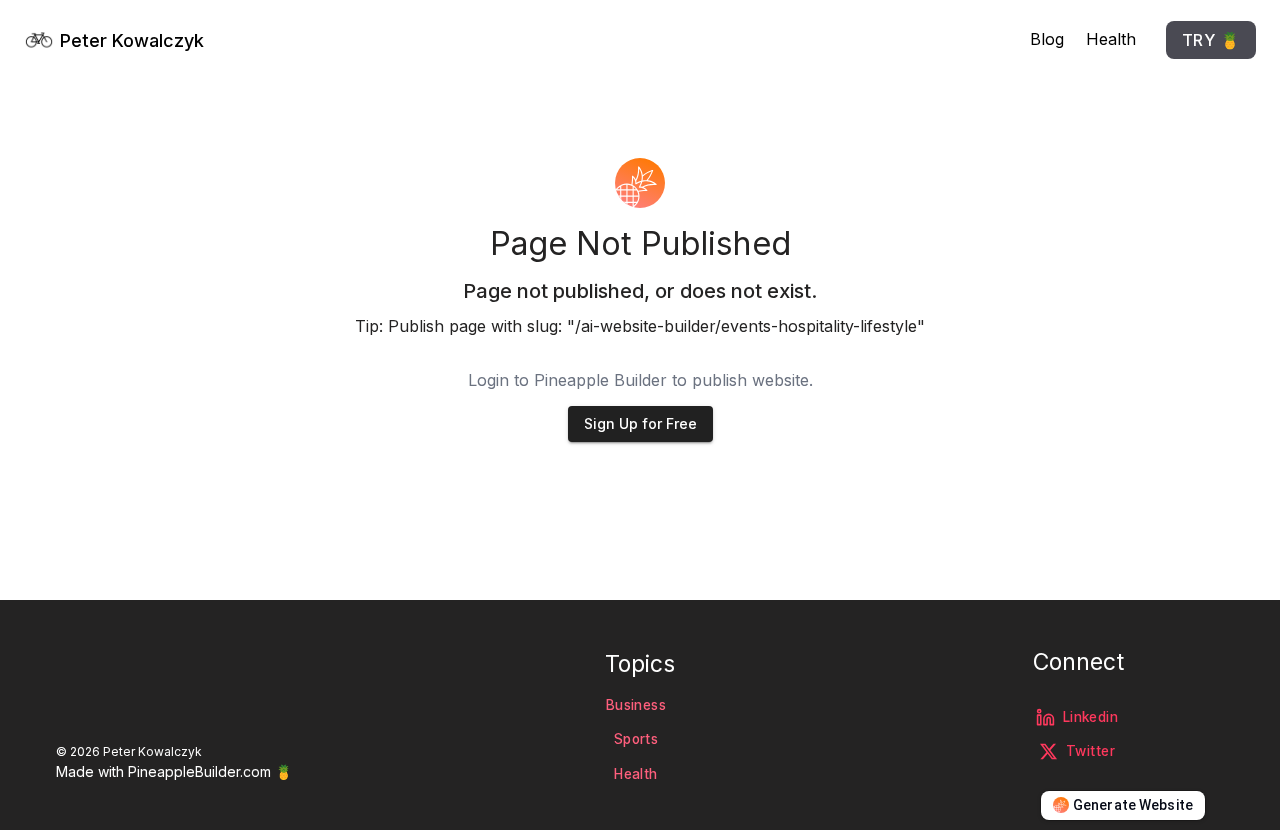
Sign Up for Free (640, 423)
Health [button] (635, 774)
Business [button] (636, 705)
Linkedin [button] (1090, 717)
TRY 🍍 (1211, 40)
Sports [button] (636, 739)
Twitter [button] (1090, 751)
